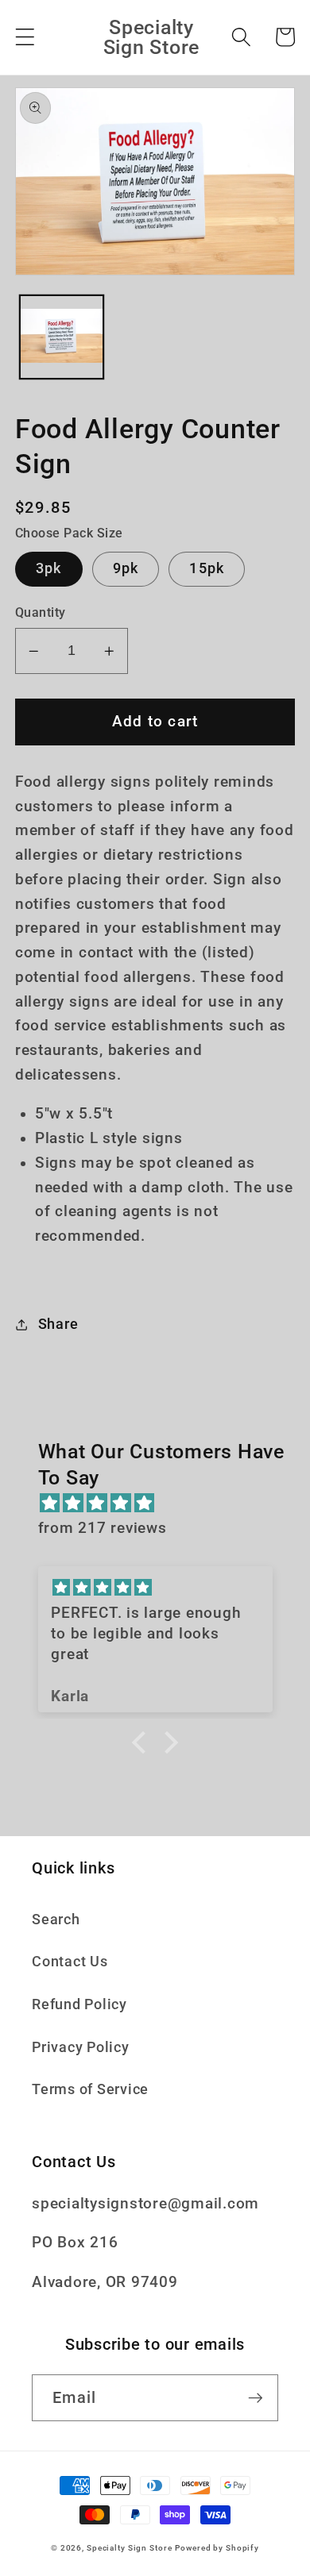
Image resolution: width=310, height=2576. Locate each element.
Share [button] (58, 1324)
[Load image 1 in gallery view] (62, 337)
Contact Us (70, 1962)
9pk (126, 568)
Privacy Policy (81, 2047)
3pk (49, 568)
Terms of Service (90, 2089)
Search (56, 1919)
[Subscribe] (256, 2397)
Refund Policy (79, 2004)
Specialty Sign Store (130, 2548)
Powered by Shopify (217, 2548)
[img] (163, 1504)
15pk (207, 568)
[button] (25, 37)
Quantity (41, 612)
